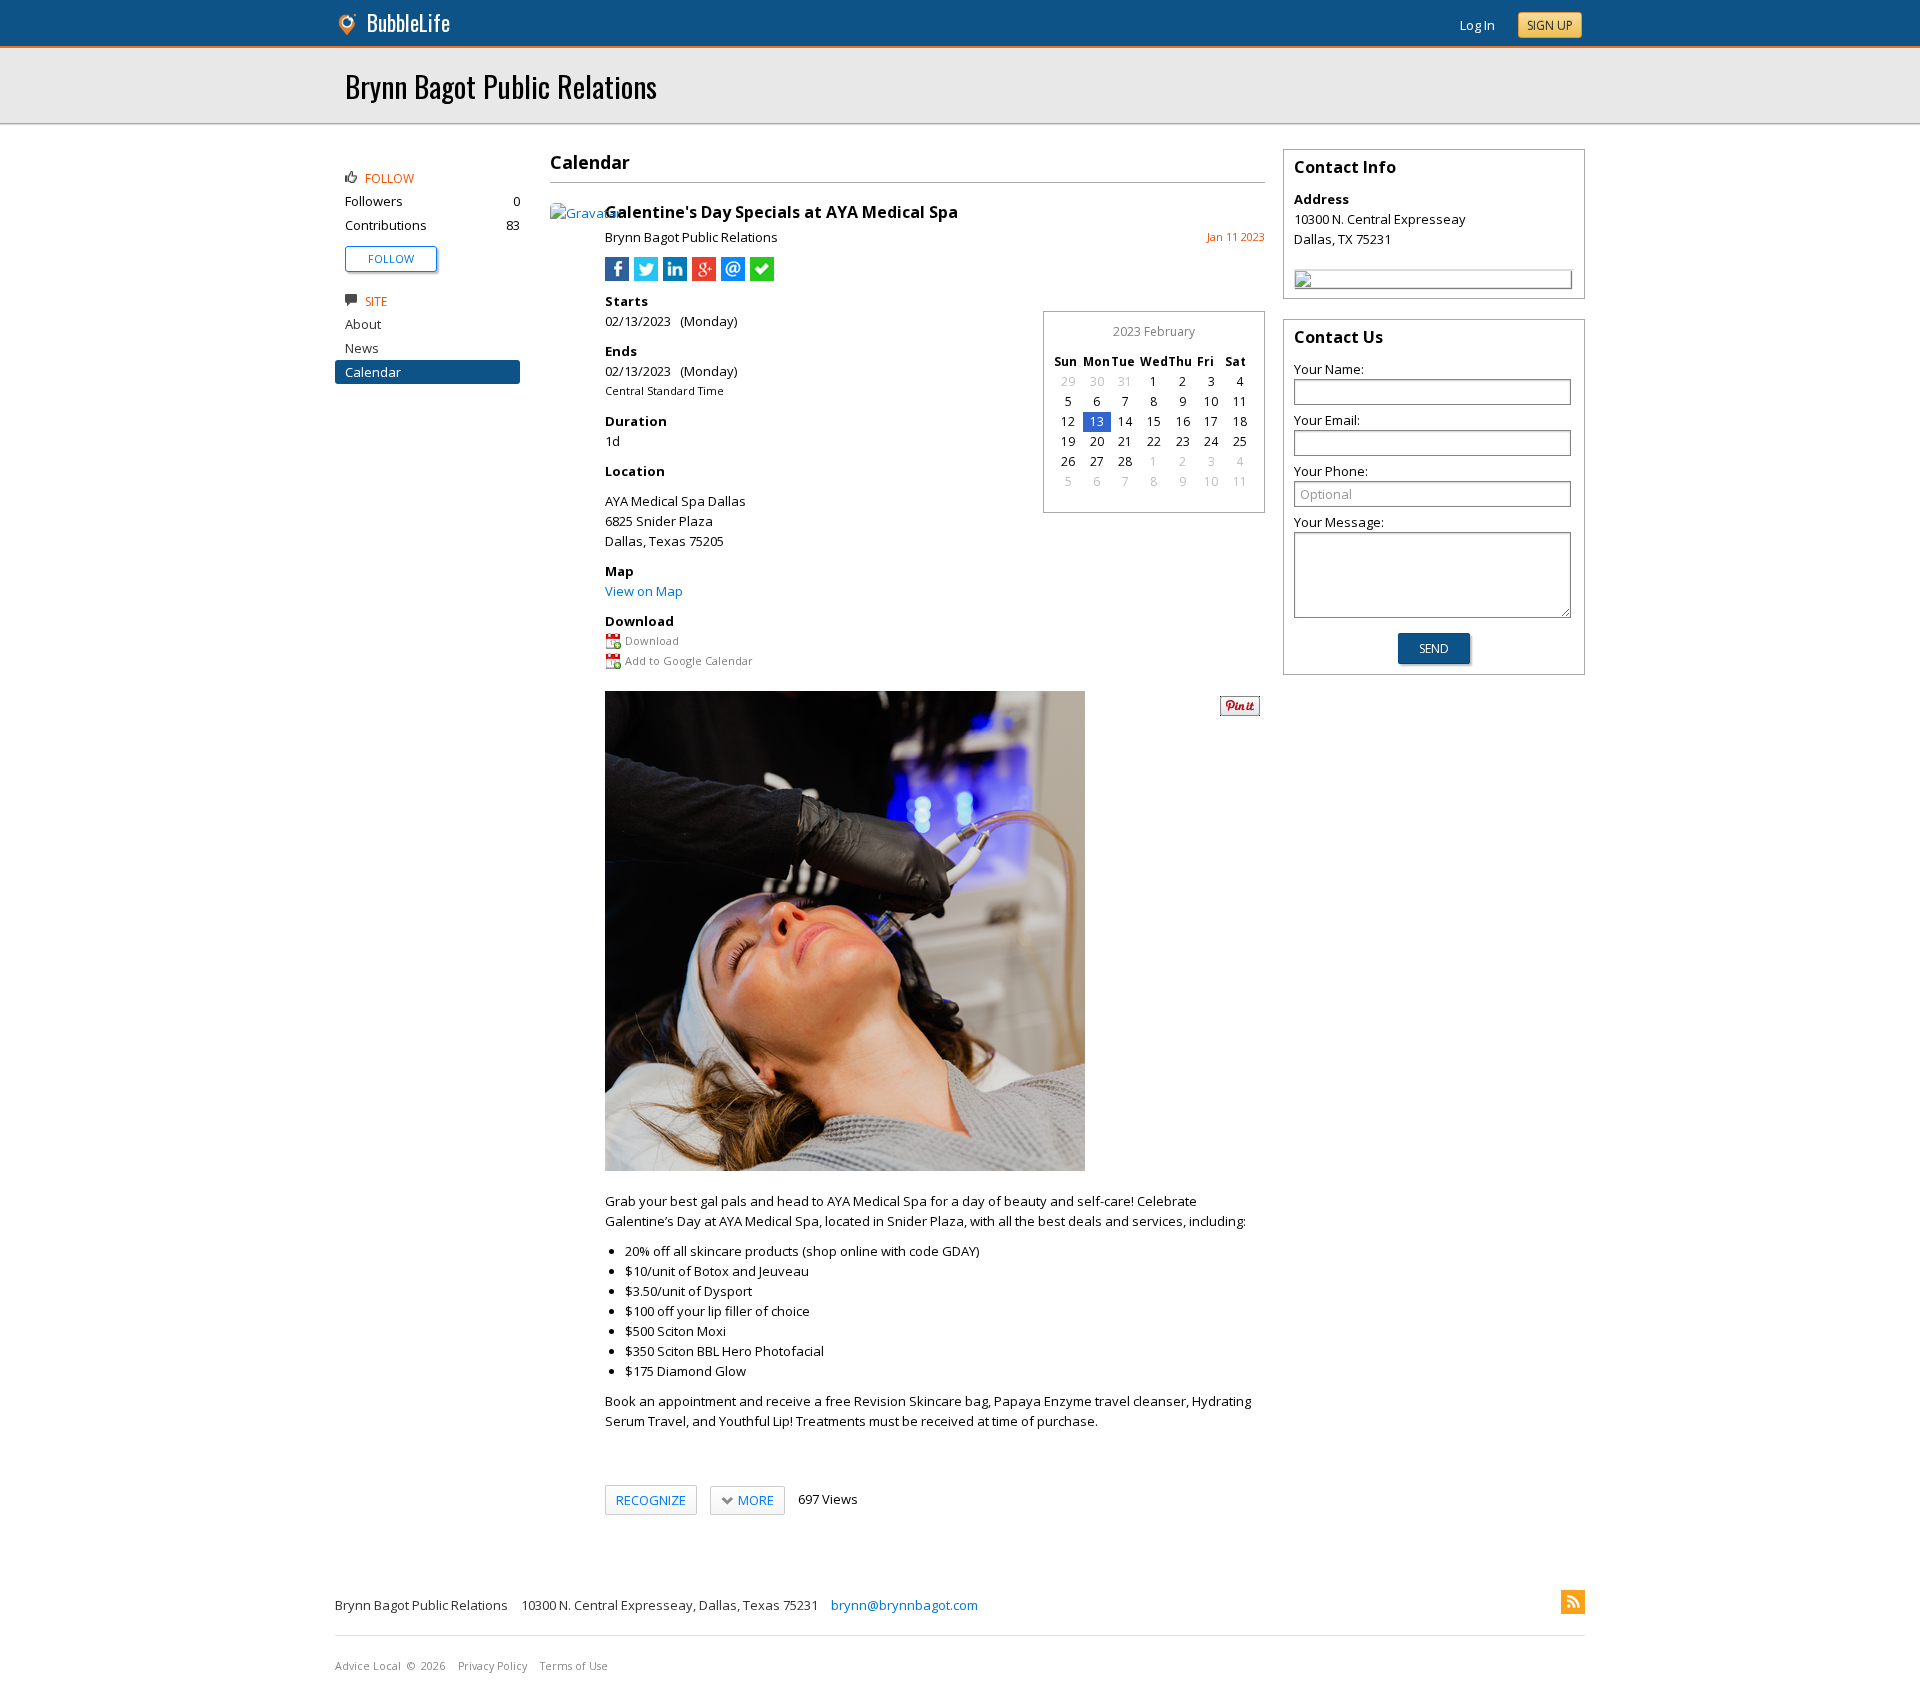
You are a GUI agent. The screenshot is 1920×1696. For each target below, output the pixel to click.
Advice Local (368, 1666)
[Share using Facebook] (617, 276)
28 (1125, 461)
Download (652, 640)
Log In (1477, 25)
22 (1154, 441)
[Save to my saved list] (762, 276)
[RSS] (1573, 1602)
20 (1097, 441)
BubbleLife (408, 22)
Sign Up (1550, 25)
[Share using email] (733, 276)
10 (1211, 401)
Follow (391, 258)
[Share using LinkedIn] (675, 276)
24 (1211, 441)
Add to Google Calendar (689, 660)
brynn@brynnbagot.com (904, 1605)
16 (1183, 421)
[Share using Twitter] (646, 276)
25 (1240, 441)
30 (1097, 381)
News (362, 348)
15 (1154, 421)
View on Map (644, 591)
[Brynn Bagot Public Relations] (1303, 282)
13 (1097, 421)
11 (1240, 401)
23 (1183, 441)
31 (1125, 381)
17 (1211, 421)
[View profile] (585, 213)
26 (1068, 461)
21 (1125, 441)
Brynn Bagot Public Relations (501, 85)
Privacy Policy (492, 1666)
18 (1240, 421)
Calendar (373, 372)
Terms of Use (574, 1666)
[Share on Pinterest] (1240, 711)
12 (1068, 421)
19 (1068, 441)
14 (1125, 421)
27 (1097, 461)
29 (1068, 381)
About (363, 324)
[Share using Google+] (704, 276)
